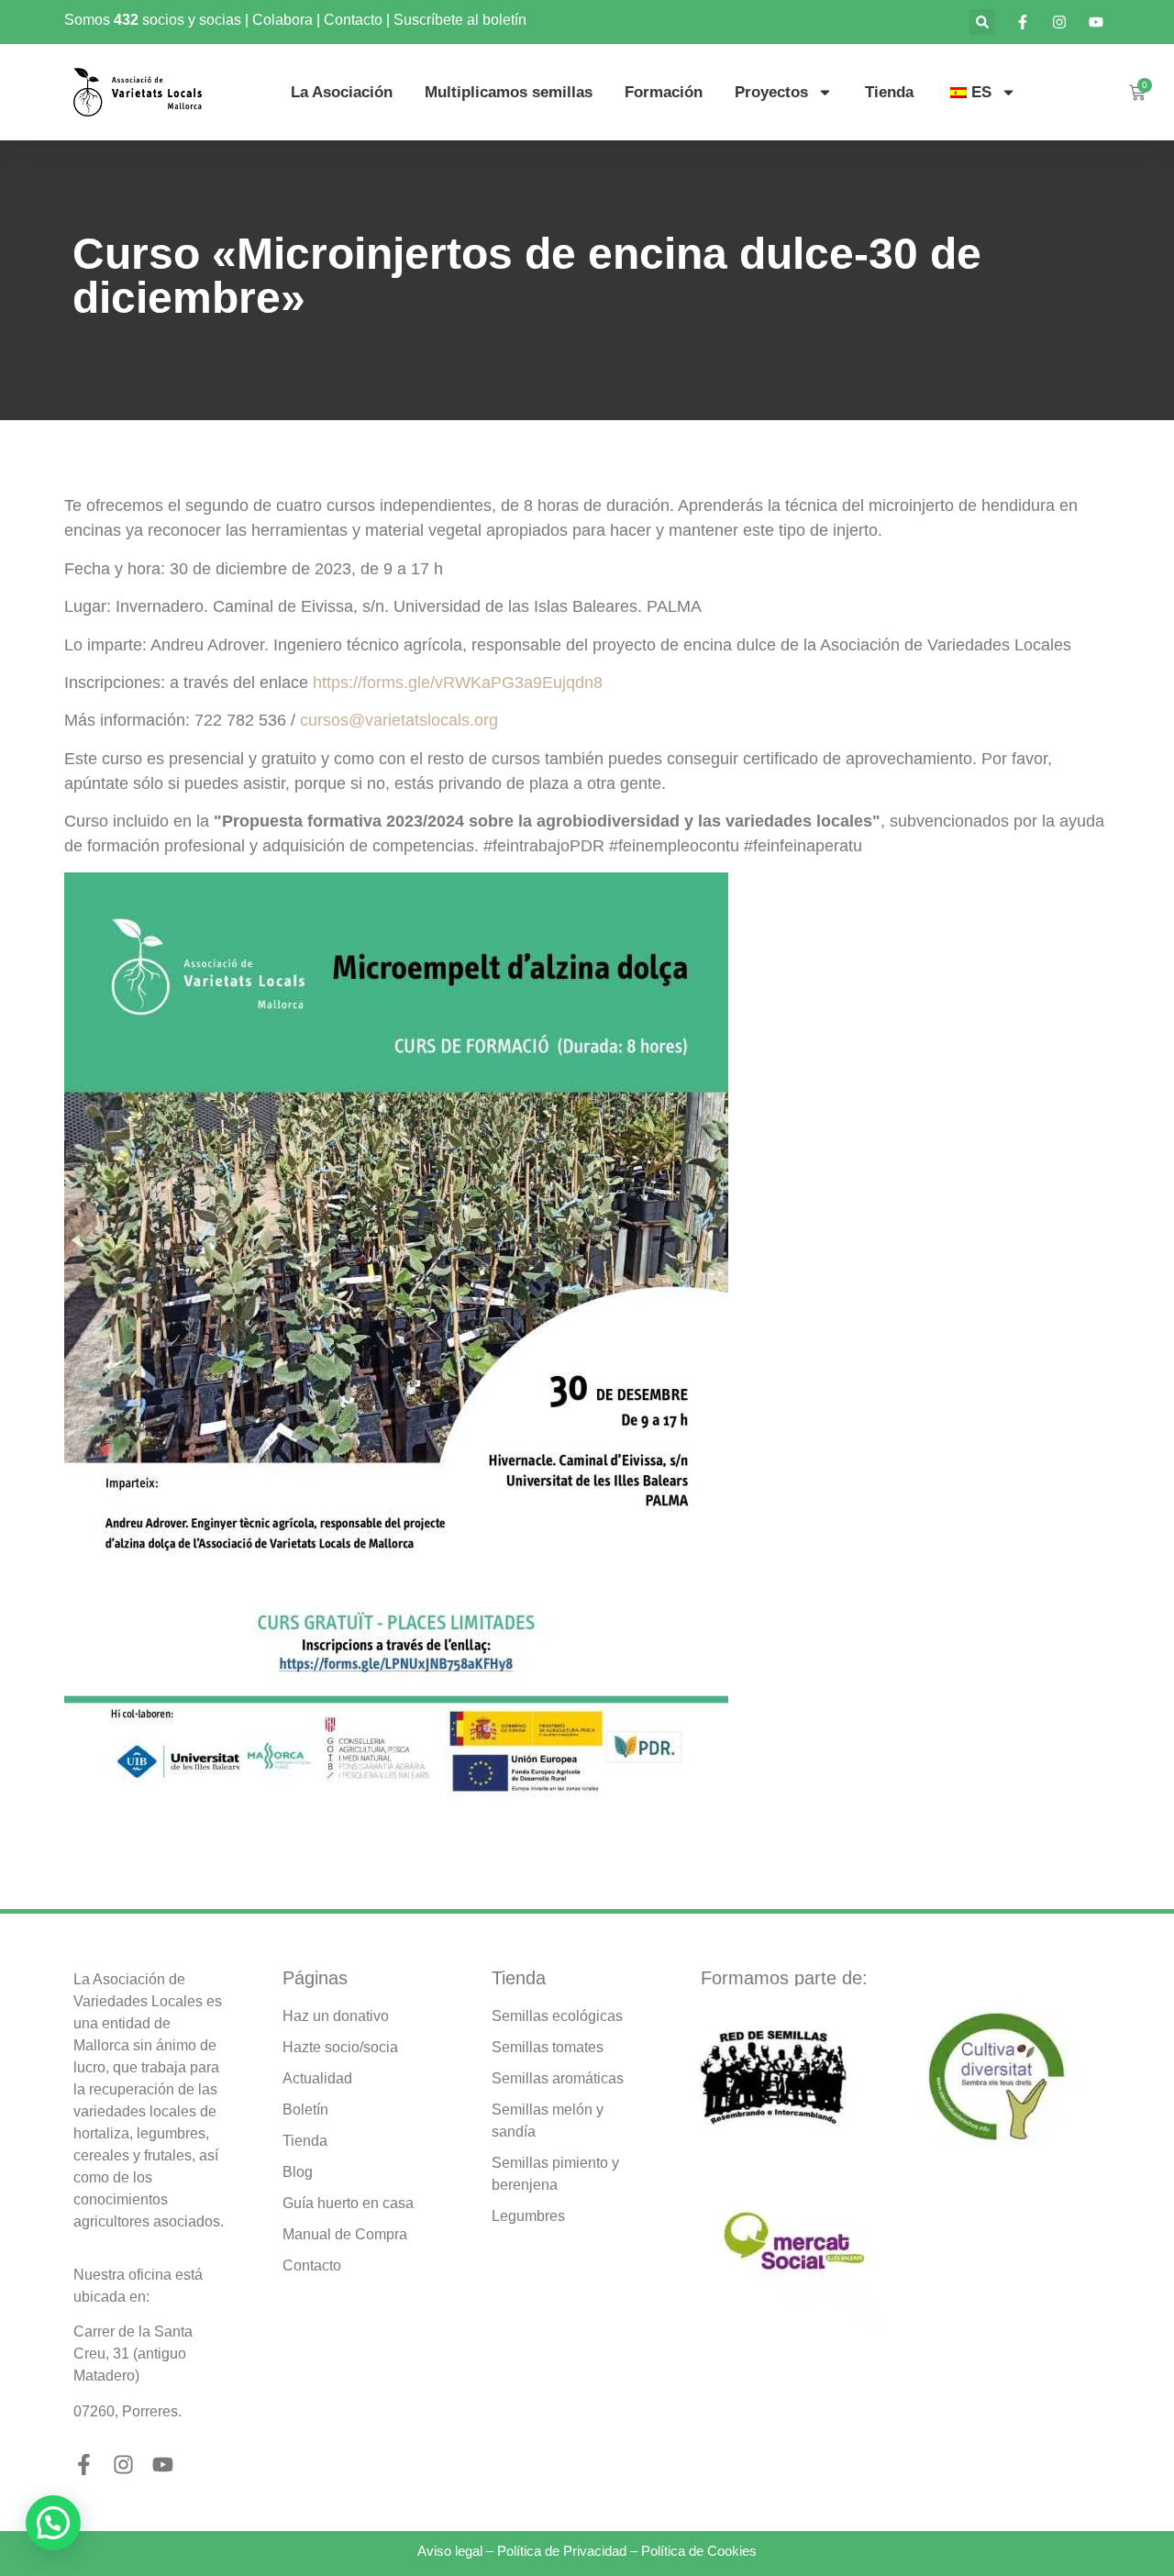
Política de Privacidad (562, 2551)
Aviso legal (450, 2551)
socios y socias (192, 20)
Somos (89, 20)
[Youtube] (163, 2465)
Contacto (353, 20)
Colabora (282, 20)
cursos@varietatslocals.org (399, 720)
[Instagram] (123, 2465)
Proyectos (771, 92)
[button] (982, 22)
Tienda (889, 92)
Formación (664, 92)
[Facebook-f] (84, 2465)
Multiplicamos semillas (509, 92)
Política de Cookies (699, 2551)
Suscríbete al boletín (460, 20)
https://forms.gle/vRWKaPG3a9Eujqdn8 (458, 683)
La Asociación (342, 92)
